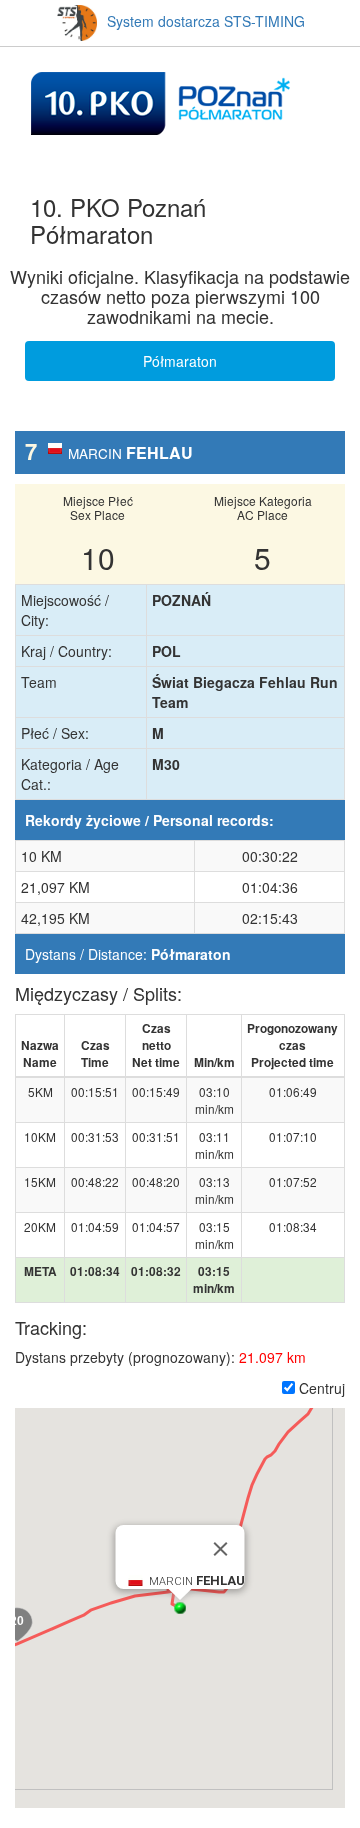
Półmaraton (180, 361)
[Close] (221, 1549)
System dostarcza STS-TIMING (206, 21)
